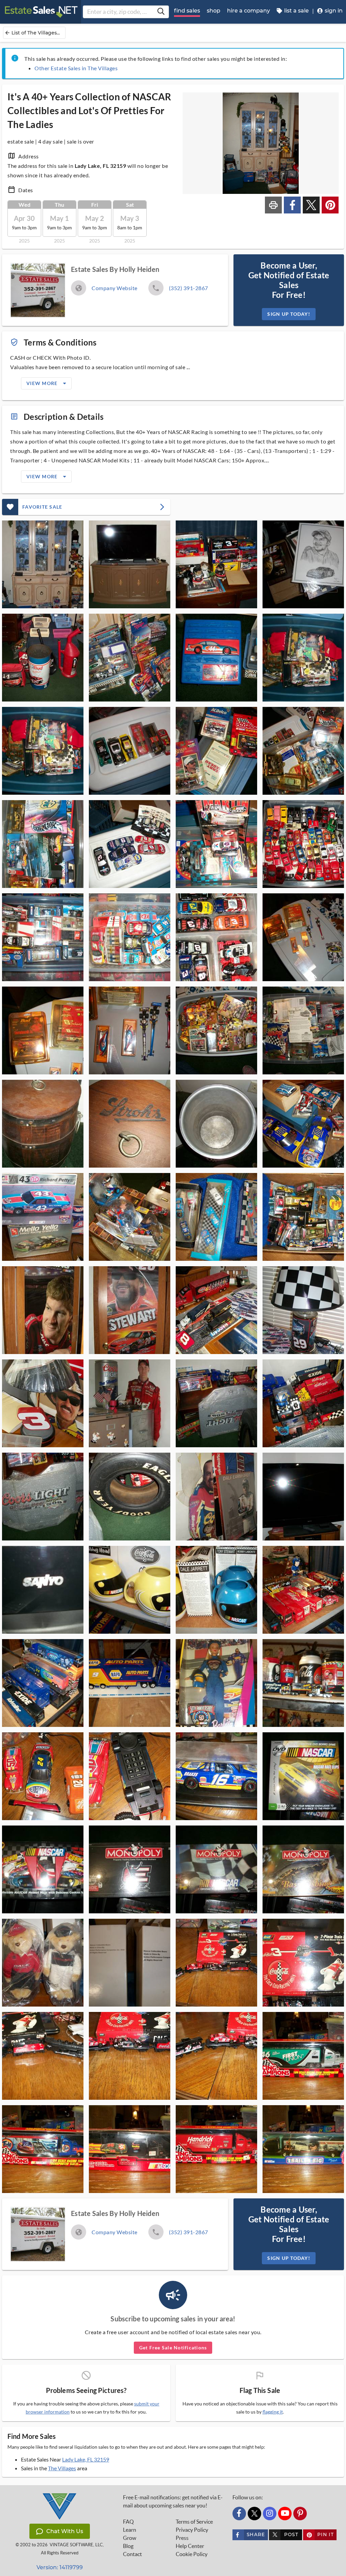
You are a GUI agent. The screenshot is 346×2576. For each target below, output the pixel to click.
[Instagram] (270, 2514)
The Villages (62, 2468)
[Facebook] (239, 2514)
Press (182, 2538)
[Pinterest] (300, 2514)
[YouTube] (285, 2514)
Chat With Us (65, 2531)
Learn (130, 2530)
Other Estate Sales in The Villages (76, 68)
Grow (130, 2538)
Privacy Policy (192, 2530)
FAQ (128, 2522)
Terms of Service (194, 2522)
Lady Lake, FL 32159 (86, 2459)
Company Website (115, 288)
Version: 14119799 (60, 2567)
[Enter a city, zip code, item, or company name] (161, 12)
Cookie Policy (192, 2554)
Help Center (190, 2546)
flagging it (273, 2412)
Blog (128, 2546)
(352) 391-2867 (189, 288)
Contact (132, 2554)
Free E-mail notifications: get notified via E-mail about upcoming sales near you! (173, 2501)
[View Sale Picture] (43, 564)
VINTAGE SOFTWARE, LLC (76, 2545)
